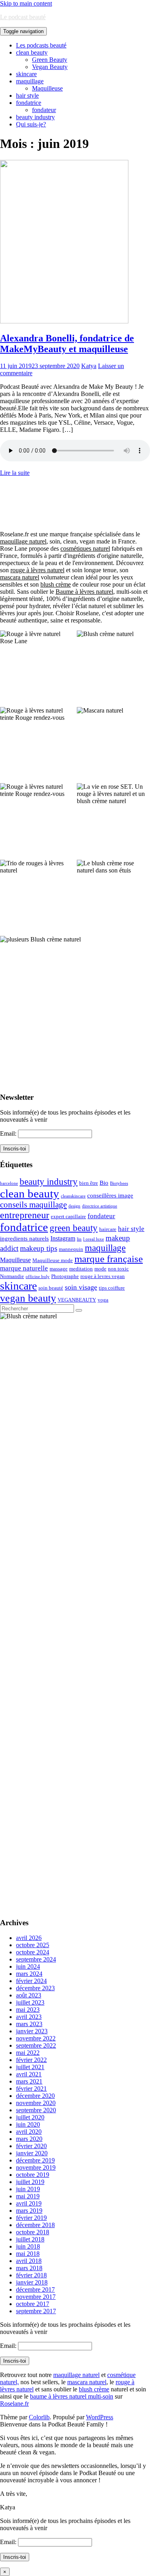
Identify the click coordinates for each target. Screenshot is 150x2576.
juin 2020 (28, 2124)
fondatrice (29, 103)
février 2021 (31, 2089)
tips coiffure (112, 1288)
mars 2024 (29, 1974)
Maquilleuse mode (53, 1260)
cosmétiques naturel (85, 548)
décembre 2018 (35, 2225)
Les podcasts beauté (41, 45)
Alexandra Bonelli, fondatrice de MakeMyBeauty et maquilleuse (67, 344)
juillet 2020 (30, 2117)
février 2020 (31, 2146)
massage (59, 1269)
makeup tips (39, 1248)
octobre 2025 (33, 1945)
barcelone (9, 1183)
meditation (81, 1269)
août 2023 (29, 1995)
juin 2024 (28, 1966)
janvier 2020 (32, 2153)
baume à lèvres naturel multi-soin (72, 2396)
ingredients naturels (24, 1239)
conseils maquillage (33, 1205)
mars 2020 (29, 2139)
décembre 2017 (35, 2289)
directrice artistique (100, 1206)
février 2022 (31, 2060)
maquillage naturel (23, 541)
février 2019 (31, 2218)
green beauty (74, 1228)
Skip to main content (26, 3)
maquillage (30, 81)
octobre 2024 (33, 1952)
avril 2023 (29, 2017)
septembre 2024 (36, 1959)
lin (79, 1239)
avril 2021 (29, 2074)
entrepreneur (25, 1215)
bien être (89, 1183)
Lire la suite (15, 473)
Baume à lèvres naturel (84, 592)
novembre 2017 (36, 2297)
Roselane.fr (14, 2404)
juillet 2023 (30, 2002)
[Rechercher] (79, 1310)
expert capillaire (68, 1216)
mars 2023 (29, 2024)
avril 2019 (29, 2203)
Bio (104, 1183)
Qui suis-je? (31, 124)
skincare (26, 74)
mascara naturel (20, 577)
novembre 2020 (36, 2103)
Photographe (65, 1276)
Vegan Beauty (50, 67)
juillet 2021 (30, 2067)
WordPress (100, 2417)
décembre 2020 (35, 2096)
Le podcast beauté (23, 17)
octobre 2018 (33, 2232)
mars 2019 (29, 2211)
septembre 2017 (36, 2311)
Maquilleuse (47, 88)
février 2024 (31, 1981)
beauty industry (35, 117)
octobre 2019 (33, 2175)
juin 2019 (28, 2189)
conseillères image (110, 1195)
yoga (103, 1300)
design (74, 1206)
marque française (109, 1259)
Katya (89, 366)
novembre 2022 (36, 2038)
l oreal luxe (94, 1239)
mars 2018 (29, 2268)
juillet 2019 (30, 2182)
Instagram (63, 1238)
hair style (27, 96)
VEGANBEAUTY (77, 1300)
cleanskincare (73, 1196)
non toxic (118, 1269)
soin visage (81, 1287)
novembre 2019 (36, 2167)
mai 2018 (28, 2254)
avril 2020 (29, 2132)
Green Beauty (50, 60)
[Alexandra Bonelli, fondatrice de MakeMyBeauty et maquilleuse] (64, 321)
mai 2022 (28, 2053)
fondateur (44, 110)
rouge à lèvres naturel (37, 570)
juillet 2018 (30, 2239)
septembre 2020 (36, 2110)
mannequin (71, 1249)
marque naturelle (24, 1268)
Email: (9, 1133)
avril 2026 (29, 1938)
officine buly (38, 1277)
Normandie (12, 1276)
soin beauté (51, 1288)
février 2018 (31, 2275)
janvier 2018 (32, 2282)
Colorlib (39, 2417)
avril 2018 (29, 2261)
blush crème (56, 584)
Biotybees (119, 1183)
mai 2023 (28, 2010)
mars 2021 (29, 2081)
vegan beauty (28, 1298)
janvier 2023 (32, 2031)
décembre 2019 (35, 2160)
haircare (108, 1229)
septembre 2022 (36, 2045)
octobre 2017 (33, 2304)
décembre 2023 (35, 1988)
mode (100, 1269)
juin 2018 (28, 2246)
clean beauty (32, 52)
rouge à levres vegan (103, 1276)
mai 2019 (28, 2196)
